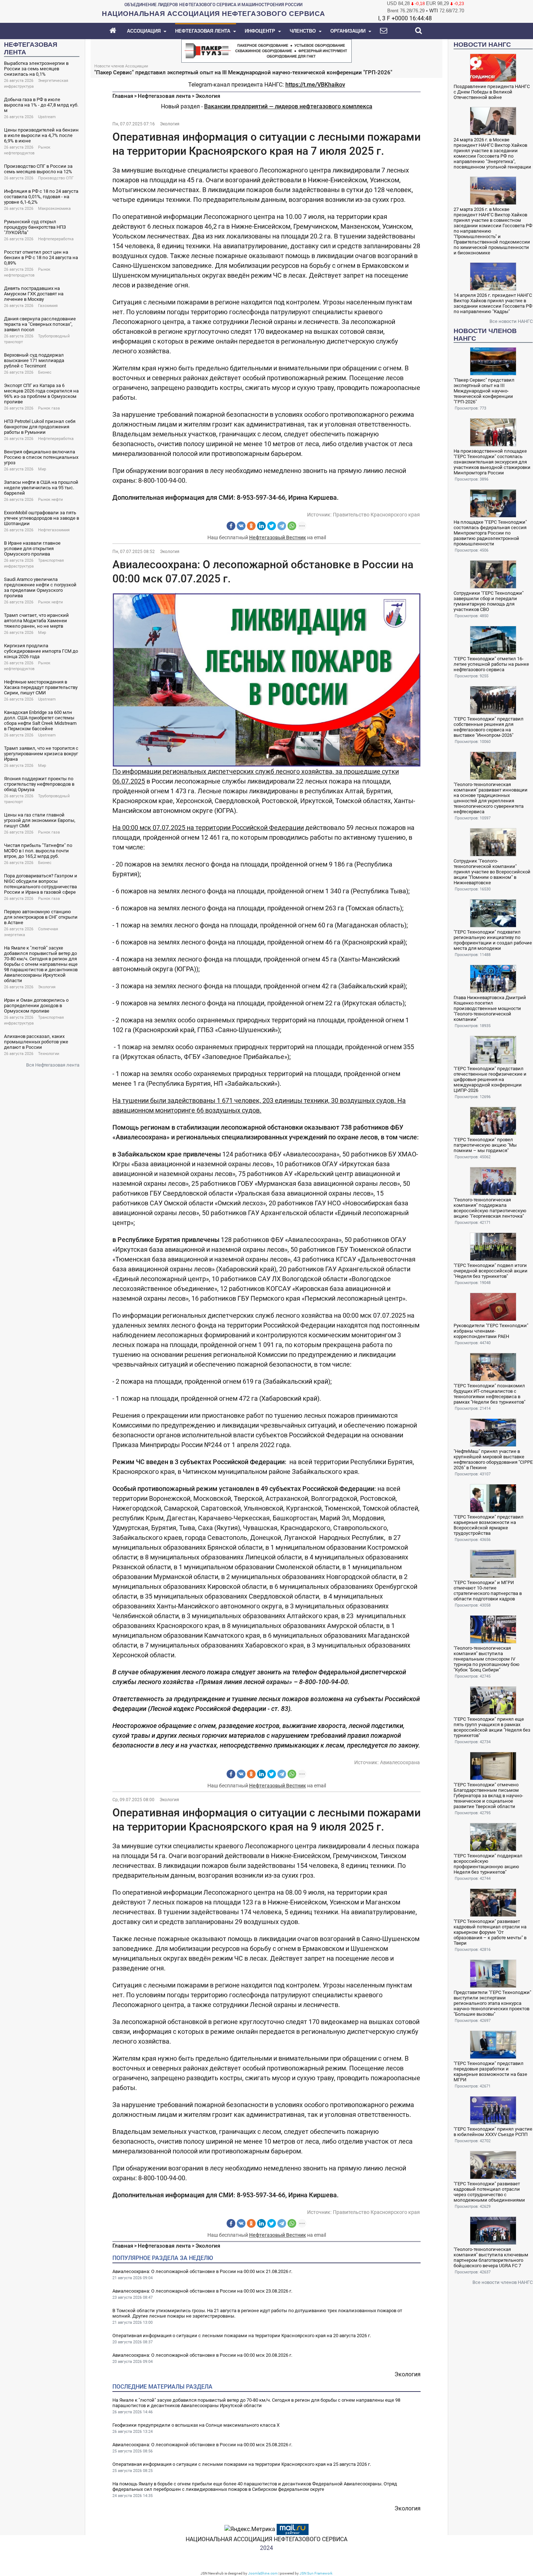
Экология (47, 987)
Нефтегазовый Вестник (278, 537)
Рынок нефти (50, 500)
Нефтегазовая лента (164, 96)
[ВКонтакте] (241, 526)
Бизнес (45, 372)
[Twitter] (272, 526)
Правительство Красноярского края (376, 515)
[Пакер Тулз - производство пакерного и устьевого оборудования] (266, 50)
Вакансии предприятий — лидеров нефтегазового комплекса (288, 106)
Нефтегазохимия (54, 530)
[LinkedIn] (261, 526)
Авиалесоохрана (400, 1762)
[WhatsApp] (292, 526)
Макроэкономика (54, 209)
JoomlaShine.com (263, 2573)
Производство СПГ (56, 178)
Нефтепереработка (56, 239)
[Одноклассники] (251, 526)
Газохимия (48, 306)
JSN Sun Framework (316, 2573)
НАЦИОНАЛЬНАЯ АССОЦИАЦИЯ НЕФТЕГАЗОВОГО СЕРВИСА (266, 2539)
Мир (42, 469)
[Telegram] (282, 526)
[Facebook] (231, 526)
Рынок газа (49, 408)
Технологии (49, 1054)
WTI (434, 11)
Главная (123, 96)
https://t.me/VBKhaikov (315, 85)
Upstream (47, 117)
